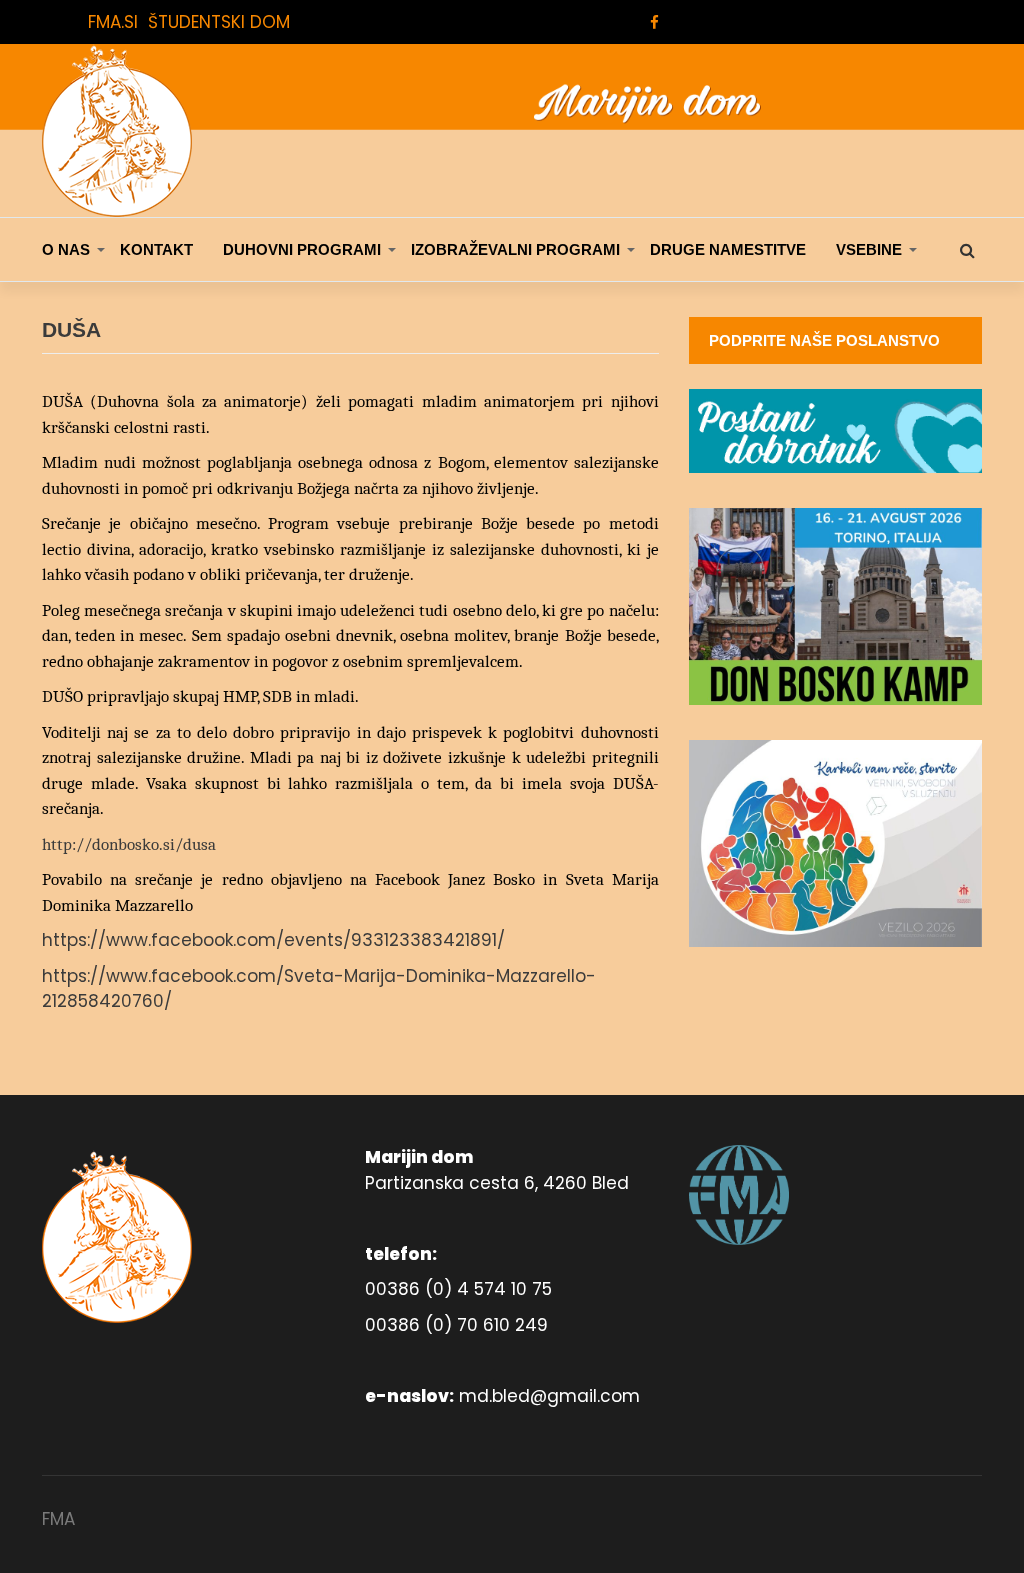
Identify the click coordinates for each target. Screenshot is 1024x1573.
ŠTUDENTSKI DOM (219, 22)
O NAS (66, 249)
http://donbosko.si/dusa (129, 844)
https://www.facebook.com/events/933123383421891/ (273, 940)
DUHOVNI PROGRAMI (302, 249)
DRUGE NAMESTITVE (728, 249)
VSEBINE (869, 249)
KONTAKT (156, 249)
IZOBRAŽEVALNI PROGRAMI (515, 249)
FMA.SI (113, 22)
